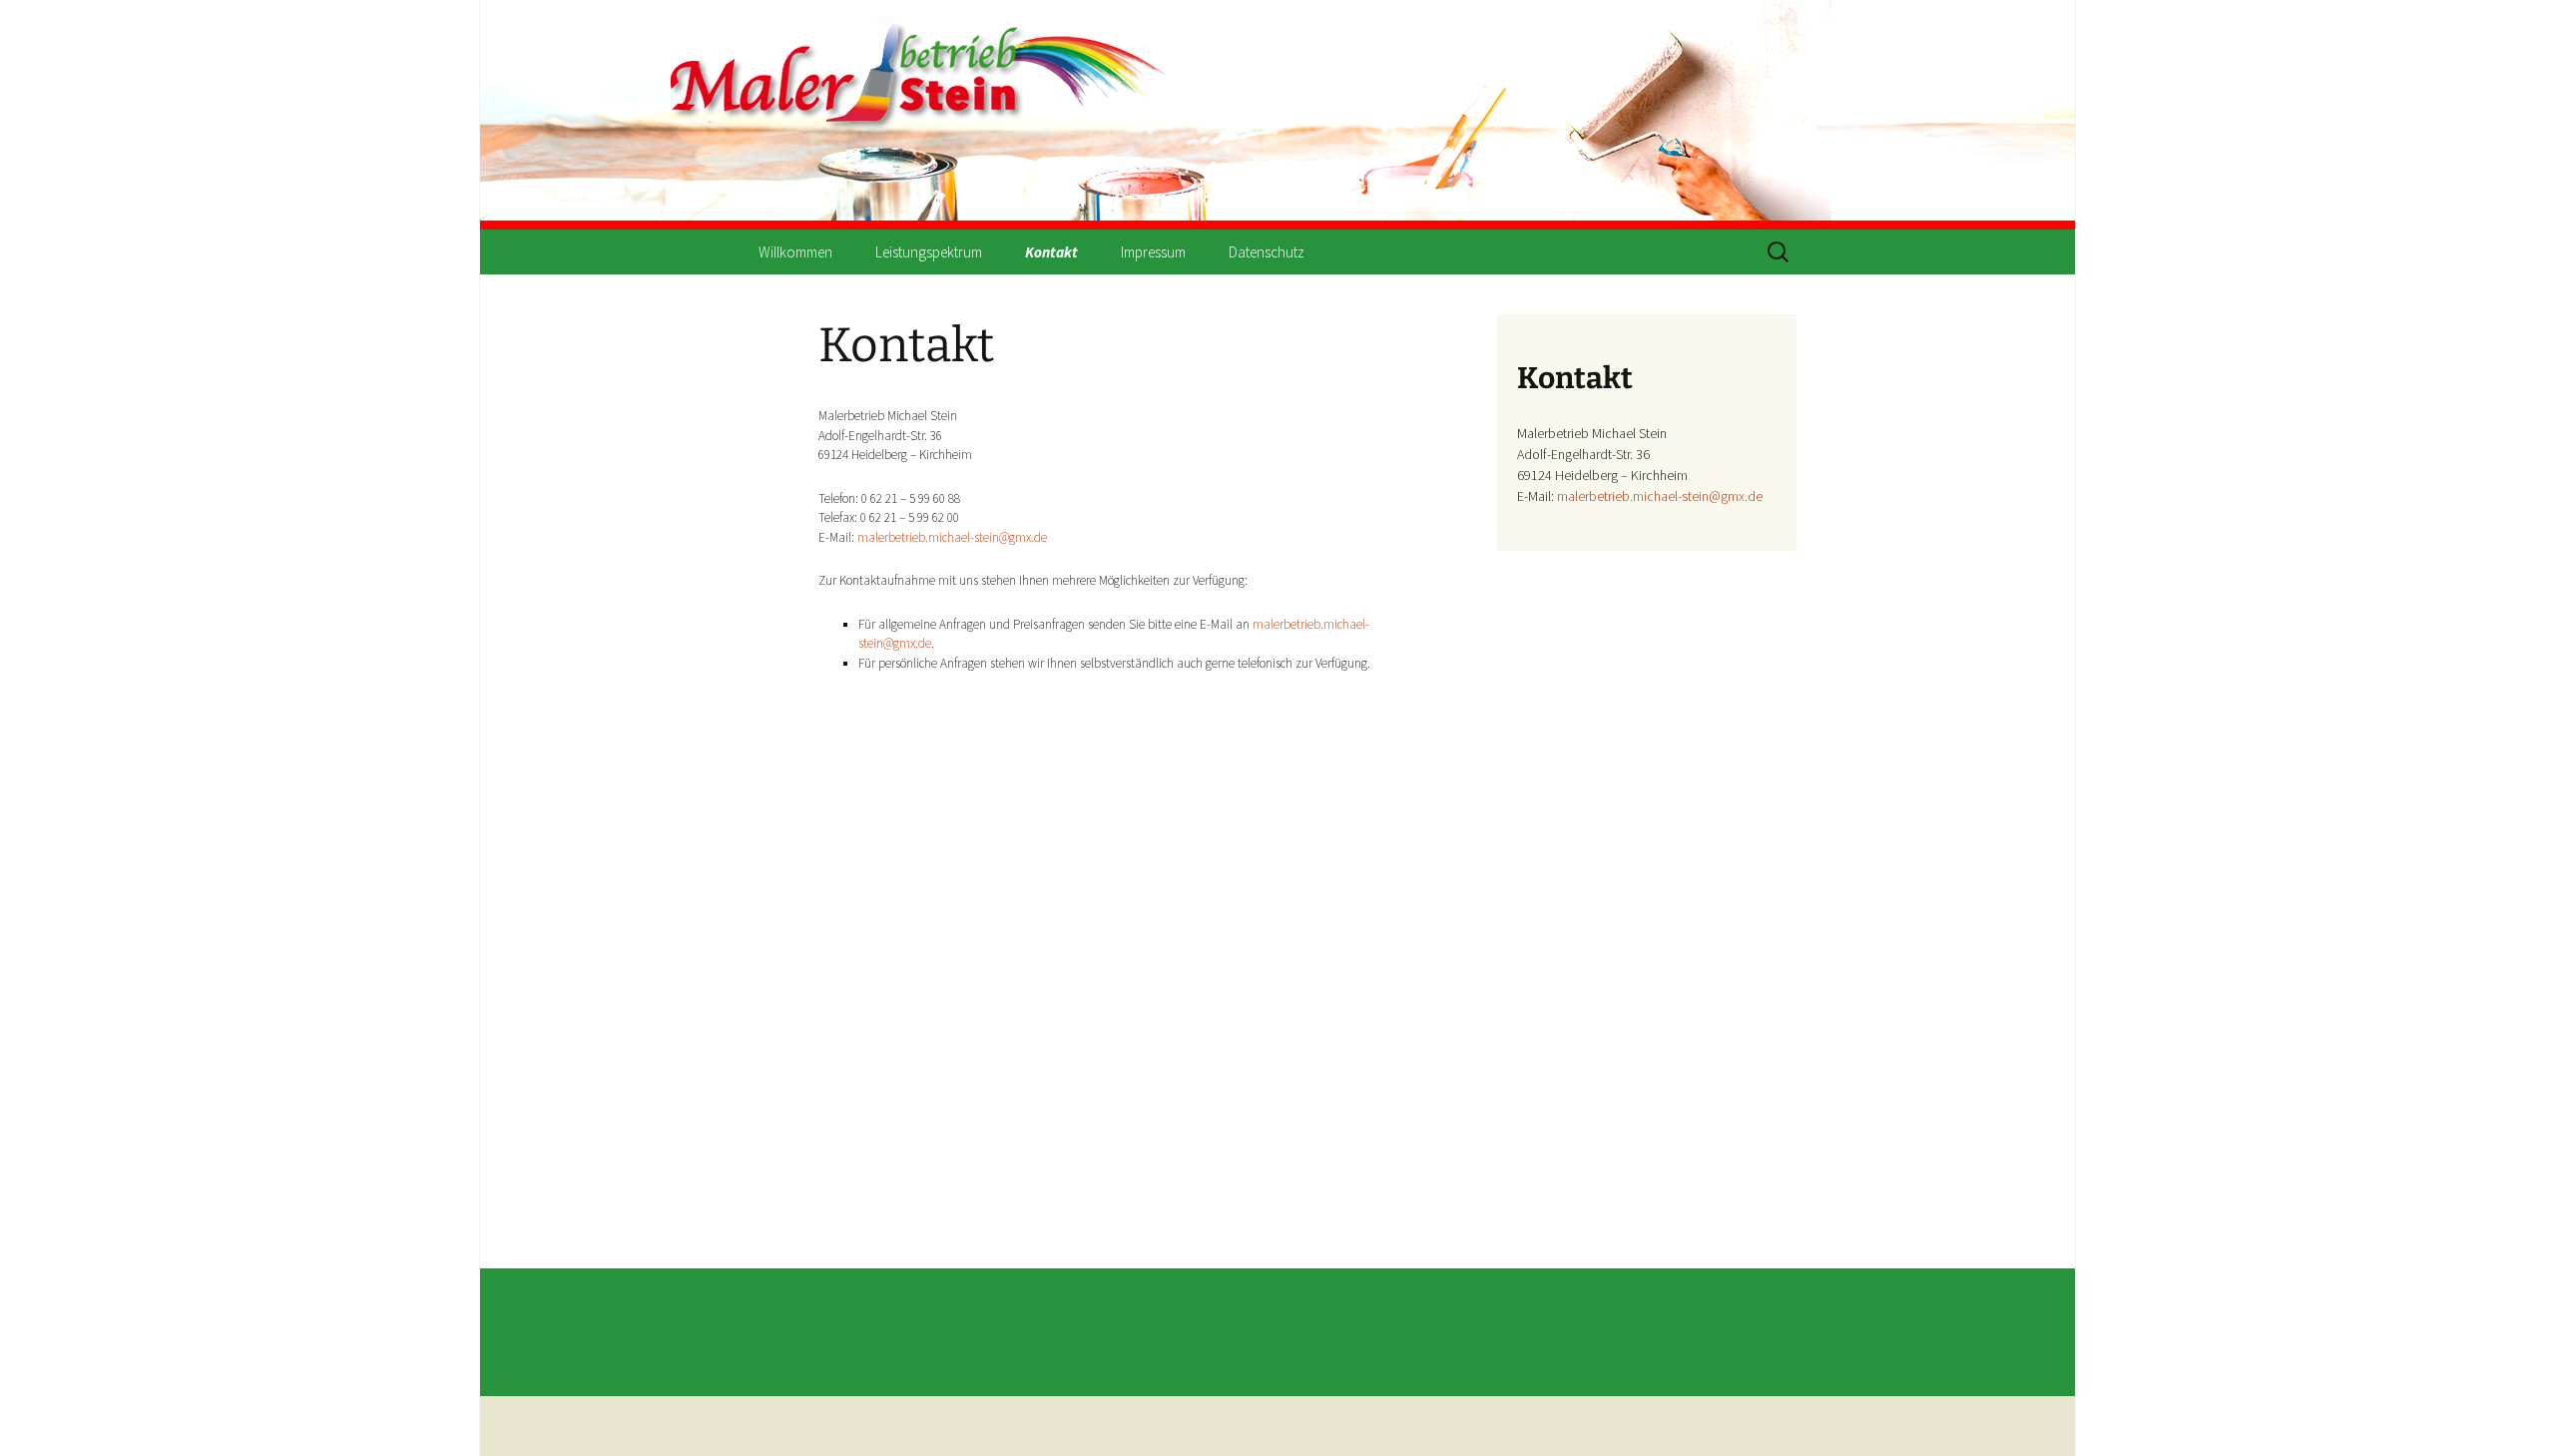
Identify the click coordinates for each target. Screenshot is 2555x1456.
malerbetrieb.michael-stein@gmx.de (952, 537)
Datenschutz (1267, 252)
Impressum (1153, 252)
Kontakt (1051, 252)
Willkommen (795, 252)
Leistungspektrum (929, 252)
